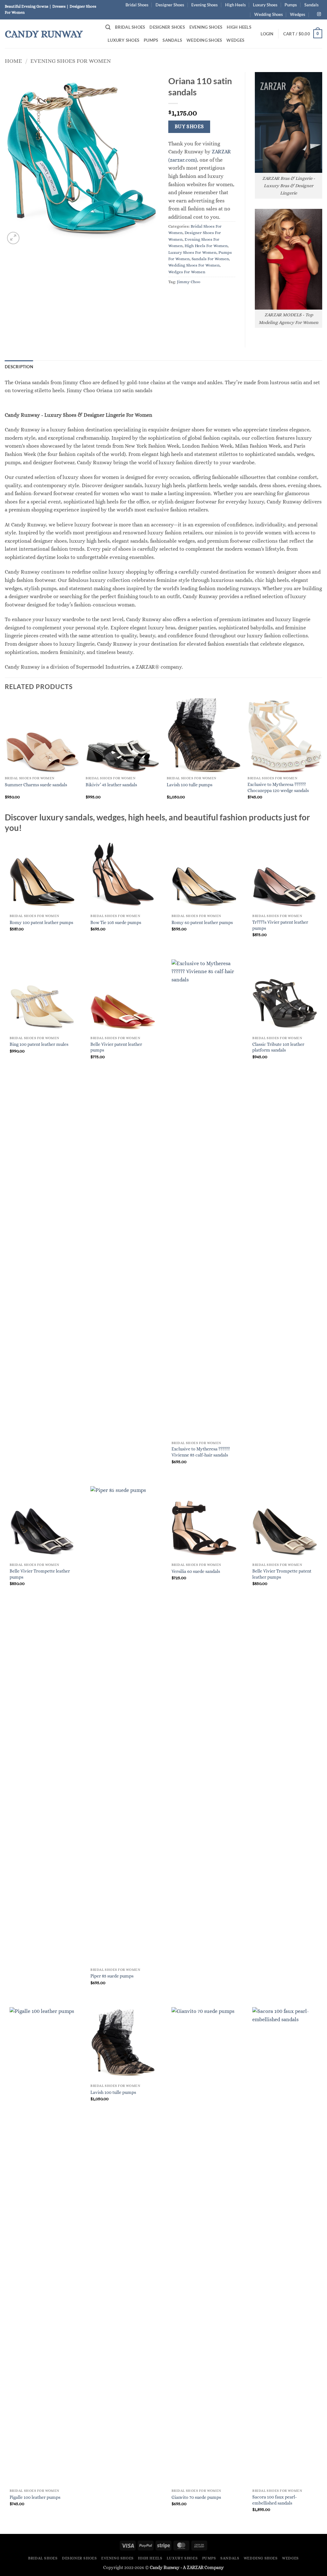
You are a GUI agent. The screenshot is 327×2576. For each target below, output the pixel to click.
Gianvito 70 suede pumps (196, 2497)
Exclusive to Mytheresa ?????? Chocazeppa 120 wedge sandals (278, 787)
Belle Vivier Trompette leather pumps (40, 1574)
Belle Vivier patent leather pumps (116, 1047)
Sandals (312, 5)
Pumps (291, 5)
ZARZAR (195, 2567)
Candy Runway (44, 34)
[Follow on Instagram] (319, 14)
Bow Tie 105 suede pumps (116, 922)
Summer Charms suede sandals (36, 785)
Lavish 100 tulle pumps (190, 785)
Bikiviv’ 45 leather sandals (111, 785)
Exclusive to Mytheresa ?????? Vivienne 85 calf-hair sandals (201, 1452)
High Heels (236, 5)
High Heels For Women (206, 246)
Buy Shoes (189, 127)
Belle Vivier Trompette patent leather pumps (282, 1574)
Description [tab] (19, 367)
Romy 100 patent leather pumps (41, 922)
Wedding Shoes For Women (194, 265)
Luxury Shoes (265, 5)
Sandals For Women (210, 259)
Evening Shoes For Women (71, 61)
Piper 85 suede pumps (112, 1976)
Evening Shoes (205, 5)
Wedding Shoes (269, 14)
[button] (108, 27)
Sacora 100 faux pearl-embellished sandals (274, 2500)
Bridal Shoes (137, 5)
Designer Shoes (170, 5)
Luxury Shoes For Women (192, 252)
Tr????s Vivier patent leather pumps (280, 925)
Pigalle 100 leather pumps (35, 2497)
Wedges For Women (187, 272)
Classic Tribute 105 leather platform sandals (278, 1047)
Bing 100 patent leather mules (39, 1044)
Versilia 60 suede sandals (196, 1571)
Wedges (298, 14)
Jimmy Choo (189, 282)
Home (13, 61)
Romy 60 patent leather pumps (202, 922)
